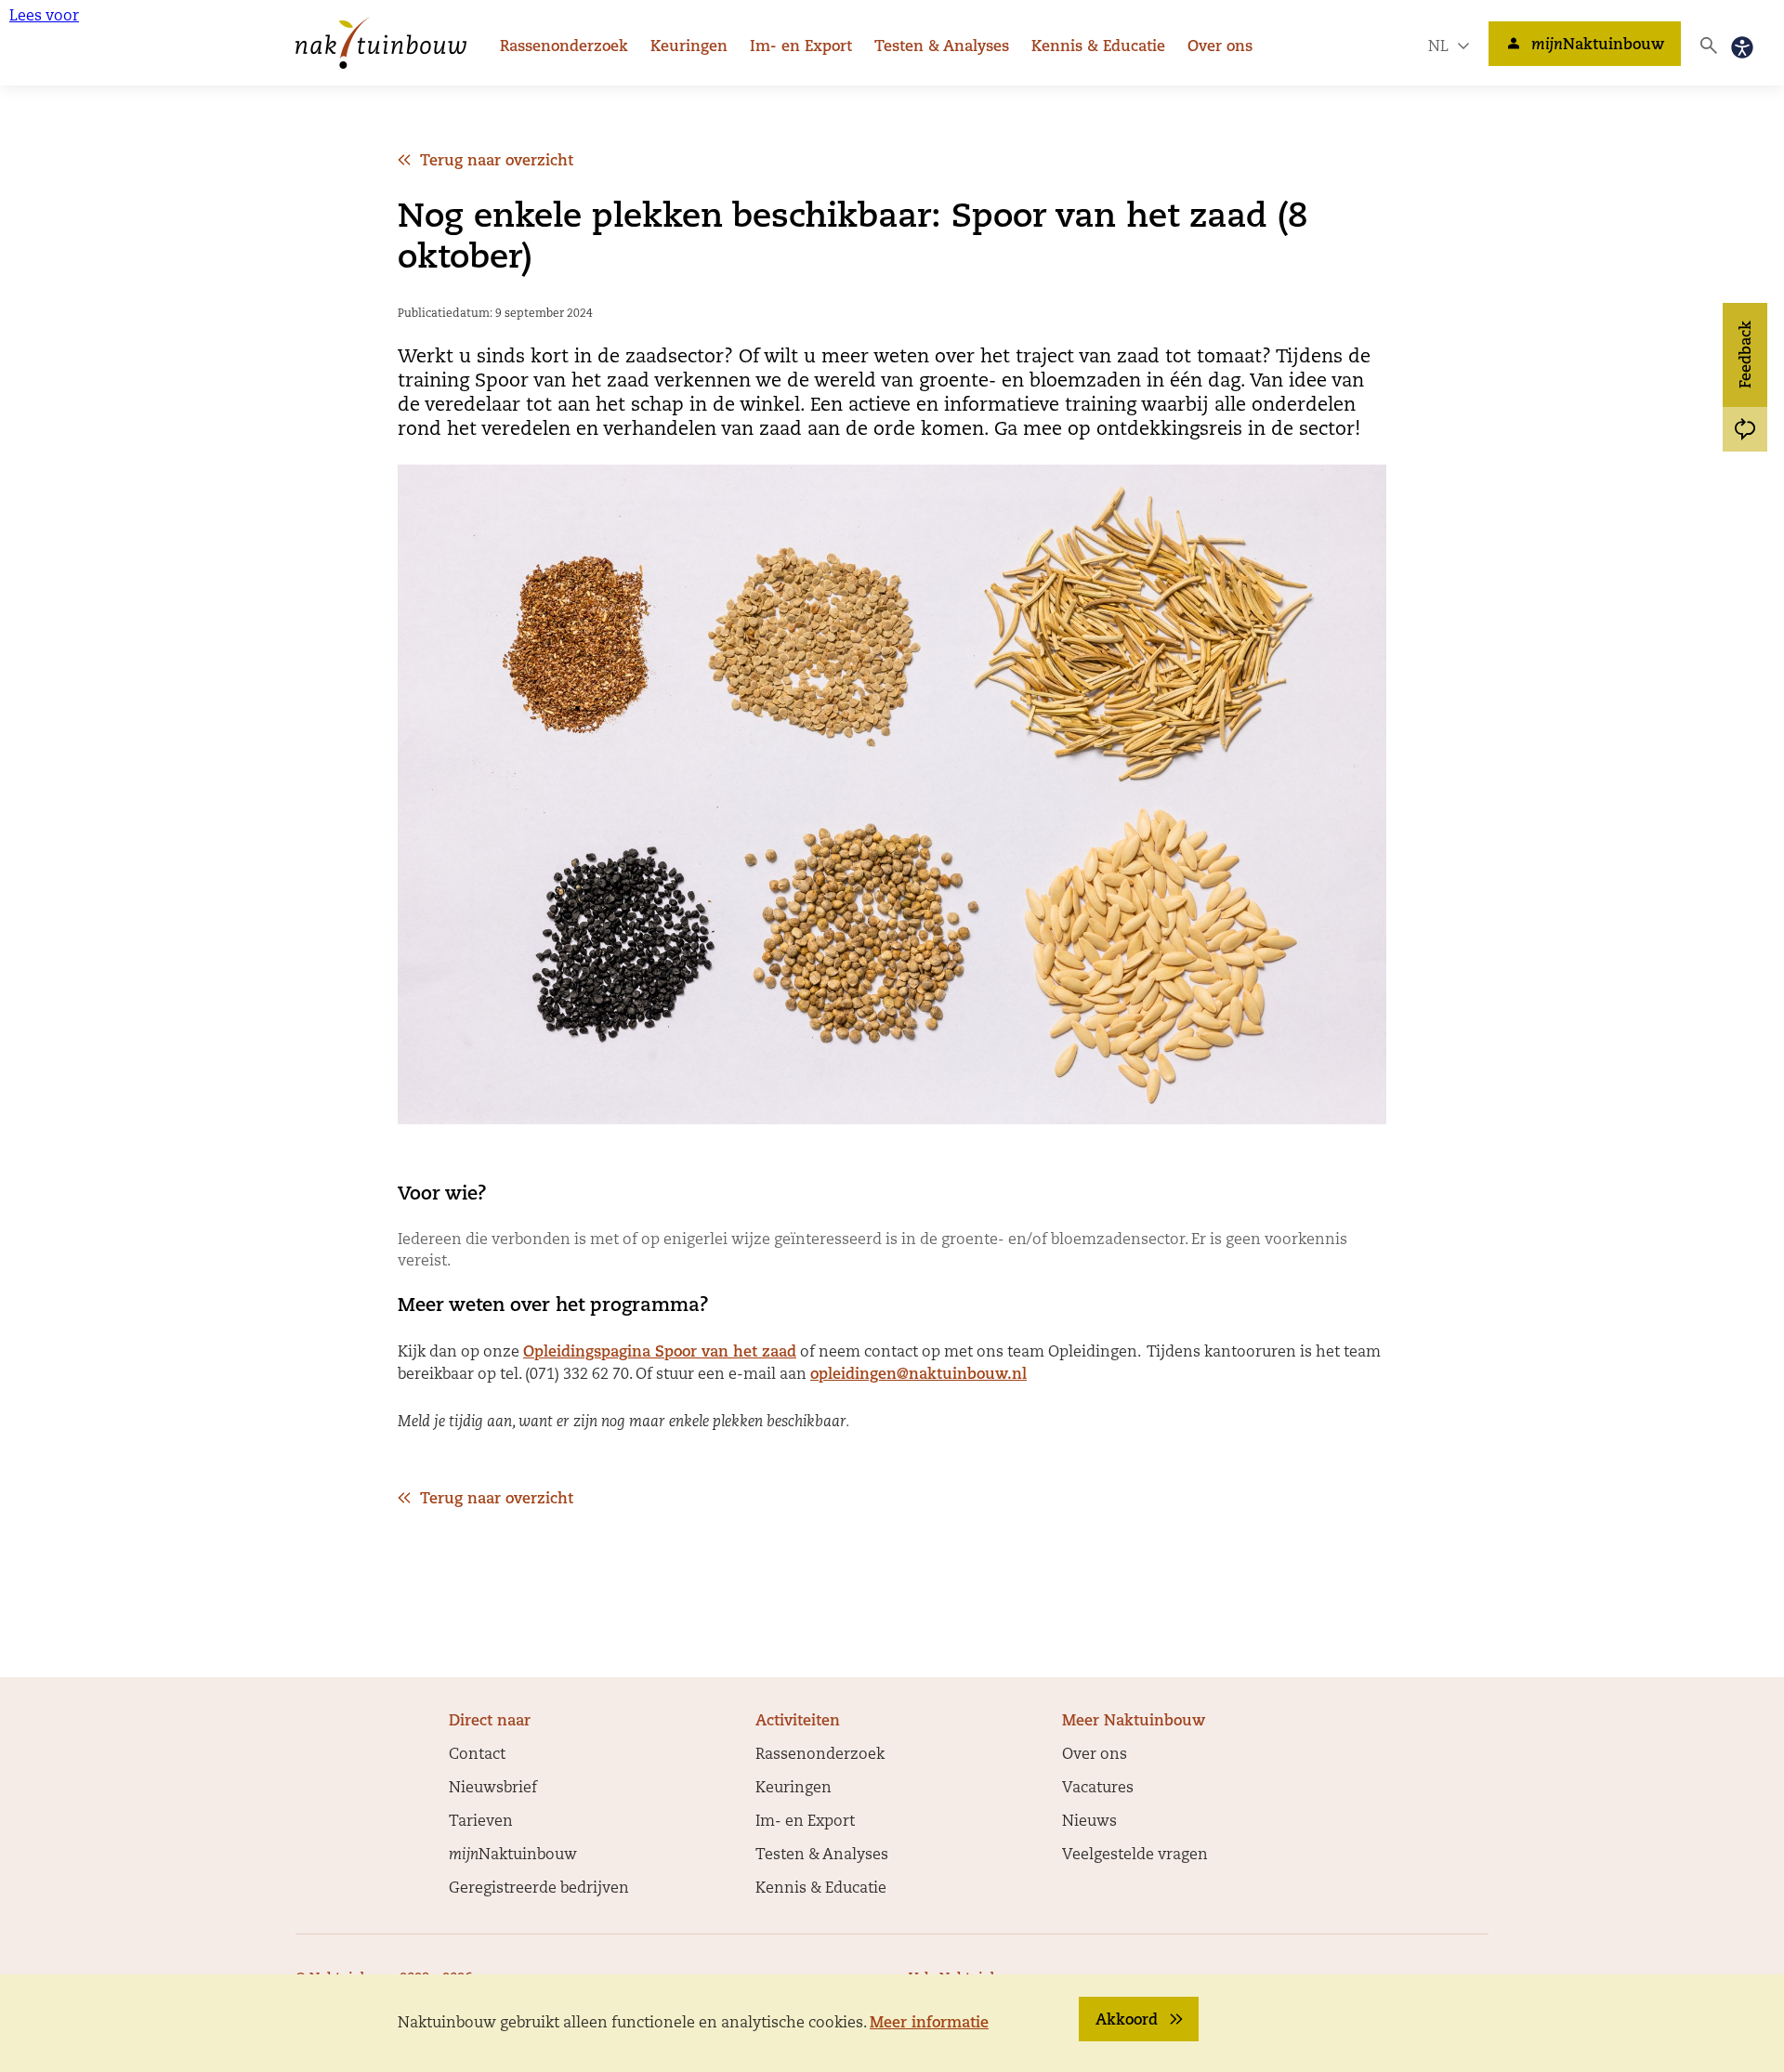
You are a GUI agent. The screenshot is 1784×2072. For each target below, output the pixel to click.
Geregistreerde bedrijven (539, 1889)
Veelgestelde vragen (1135, 1856)
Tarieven (481, 1822)
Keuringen (689, 47)
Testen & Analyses (942, 47)
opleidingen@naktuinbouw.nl (918, 1375)
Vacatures (1098, 1789)
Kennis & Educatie (1098, 47)
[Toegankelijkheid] (1742, 47)
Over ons (1220, 47)
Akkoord (1127, 2021)
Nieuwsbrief (493, 1789)
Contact (477, 1755)
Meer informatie (929, 2024)
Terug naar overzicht (497, 162)
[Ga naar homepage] (381, 43)
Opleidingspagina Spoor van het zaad (660, 1353)
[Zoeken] (1709, 46)
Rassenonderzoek (564, 47)
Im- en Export (801, 47)
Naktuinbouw (1598, 46)
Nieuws (1089, 1822)
